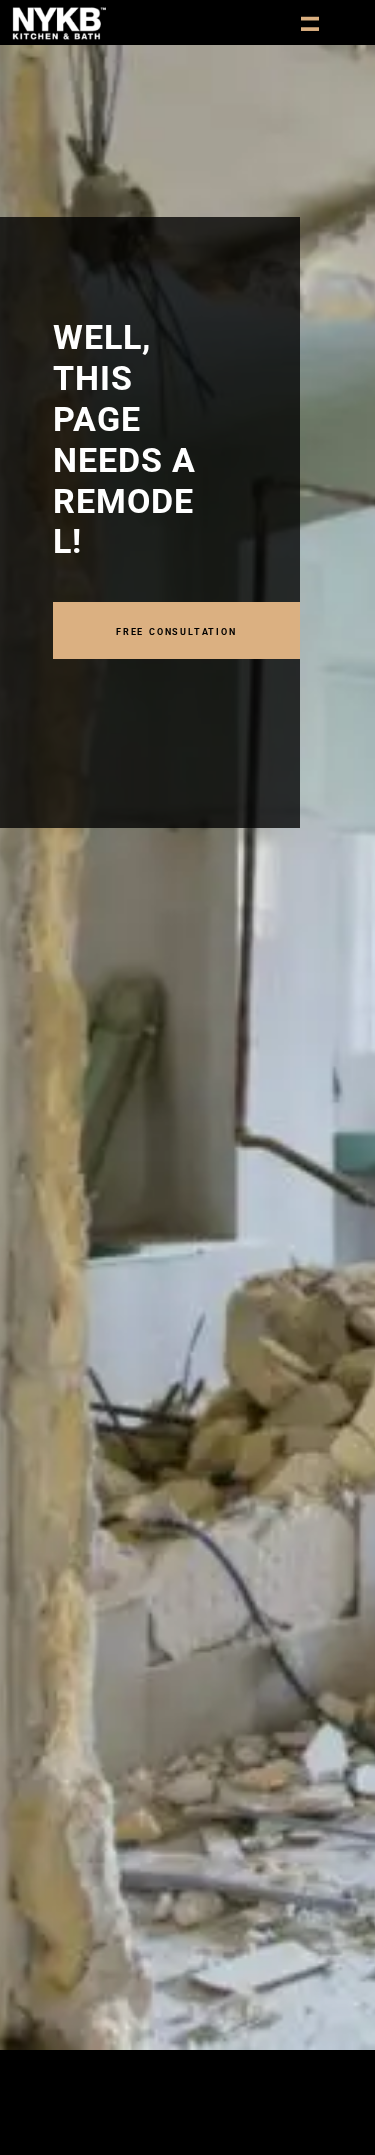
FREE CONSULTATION (176, 630)
